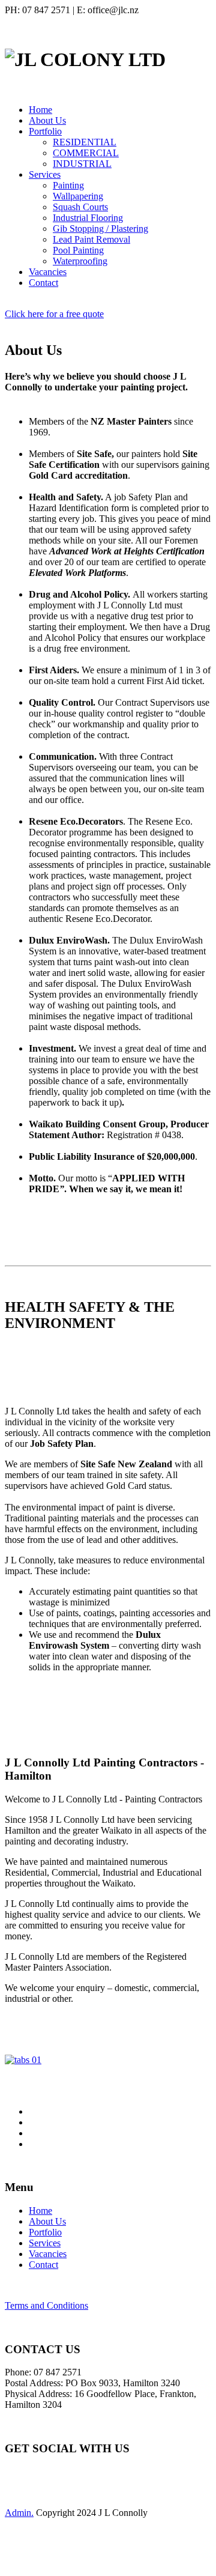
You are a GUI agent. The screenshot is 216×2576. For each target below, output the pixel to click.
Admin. (19, 2513)
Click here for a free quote (54, 314)
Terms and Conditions (46, 2305)
